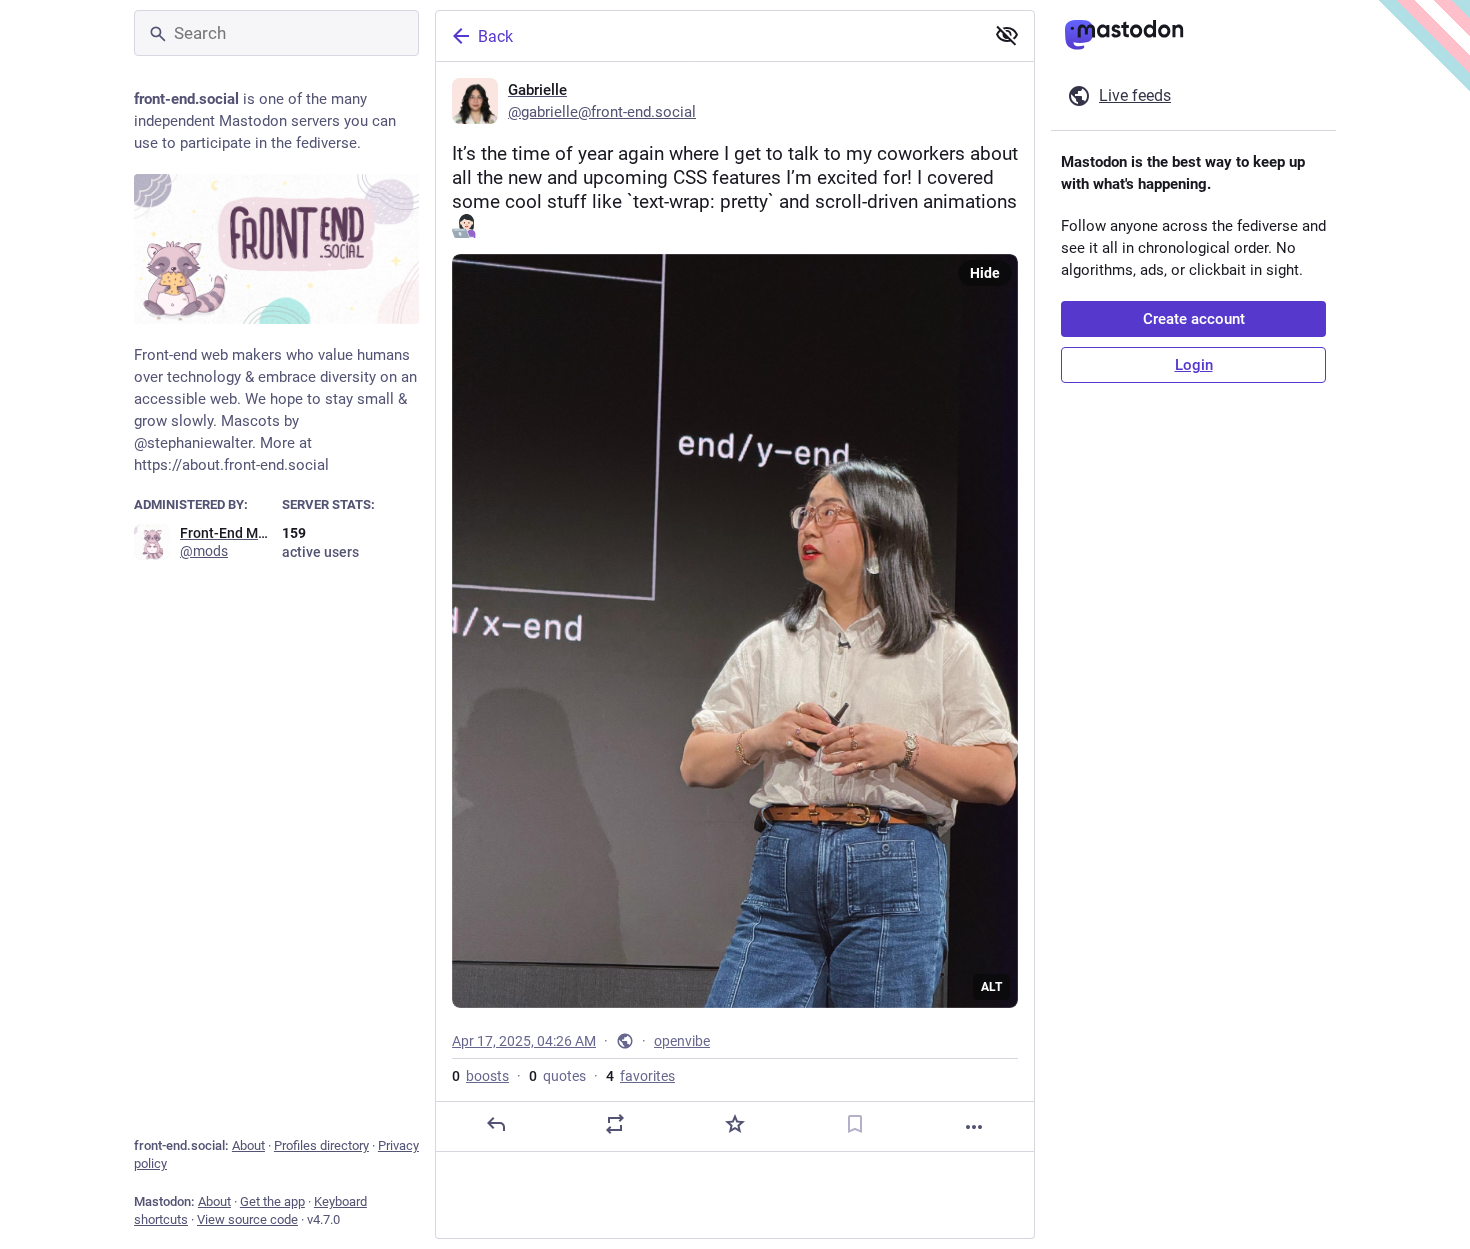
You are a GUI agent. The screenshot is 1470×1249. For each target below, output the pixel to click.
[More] (974, 1127)
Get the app (272, 1201)
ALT (991, 987)
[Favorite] (735, 1124)
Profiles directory (321, 1145)
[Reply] (496, 1124)
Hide (985, 273)
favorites (640, 1076)
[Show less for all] (1007, 35)
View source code (247, 1219)
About (248, 1145)
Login (1194, 365)
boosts (480, 1076)
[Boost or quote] (615, 1124)
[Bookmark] (855, 1124)
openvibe (682, 1041)
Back (495, 36)
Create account (1194, 319)
